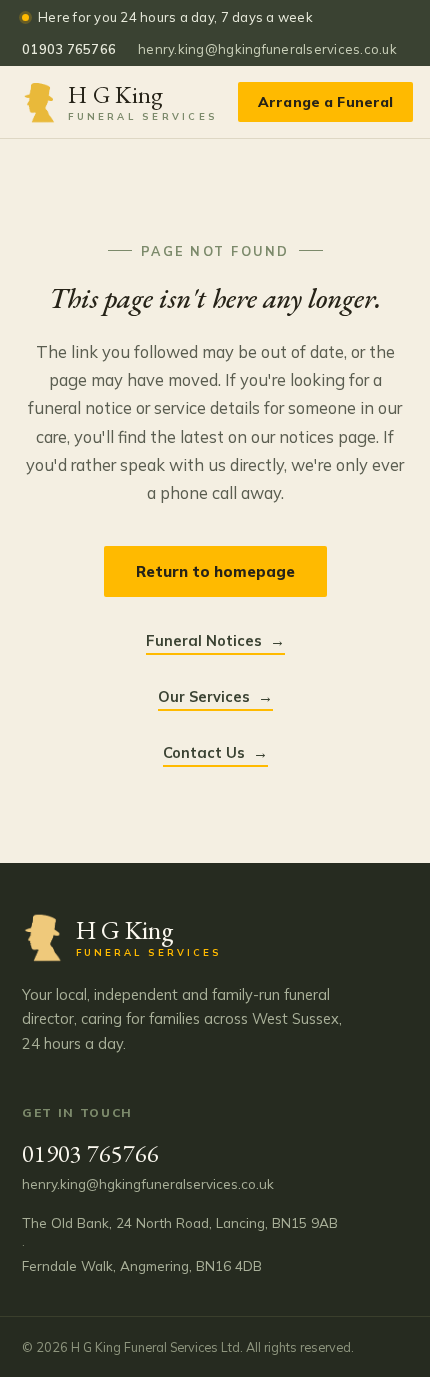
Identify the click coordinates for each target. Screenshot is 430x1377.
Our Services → (215, 696)
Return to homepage (215, 571)
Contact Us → (215, 752)
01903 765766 (69, 49)
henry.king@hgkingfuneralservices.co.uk (267, 49)
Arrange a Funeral (325, 102)
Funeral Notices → (215, 640)
